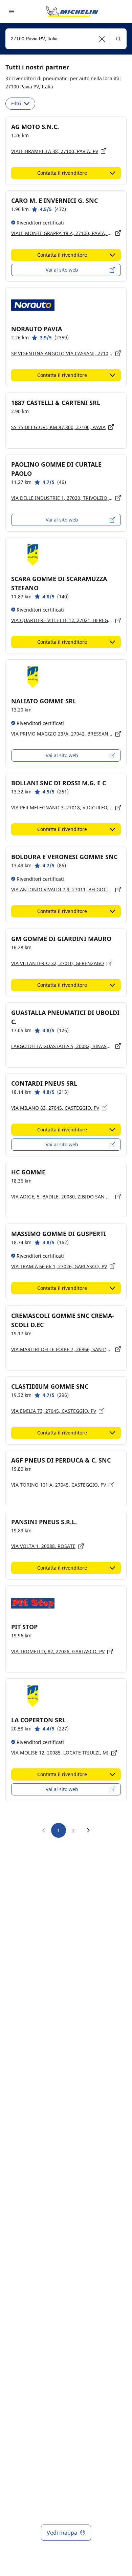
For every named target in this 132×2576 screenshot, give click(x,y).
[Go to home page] (72, 12)
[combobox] (66, 39)
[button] (102, 39)
